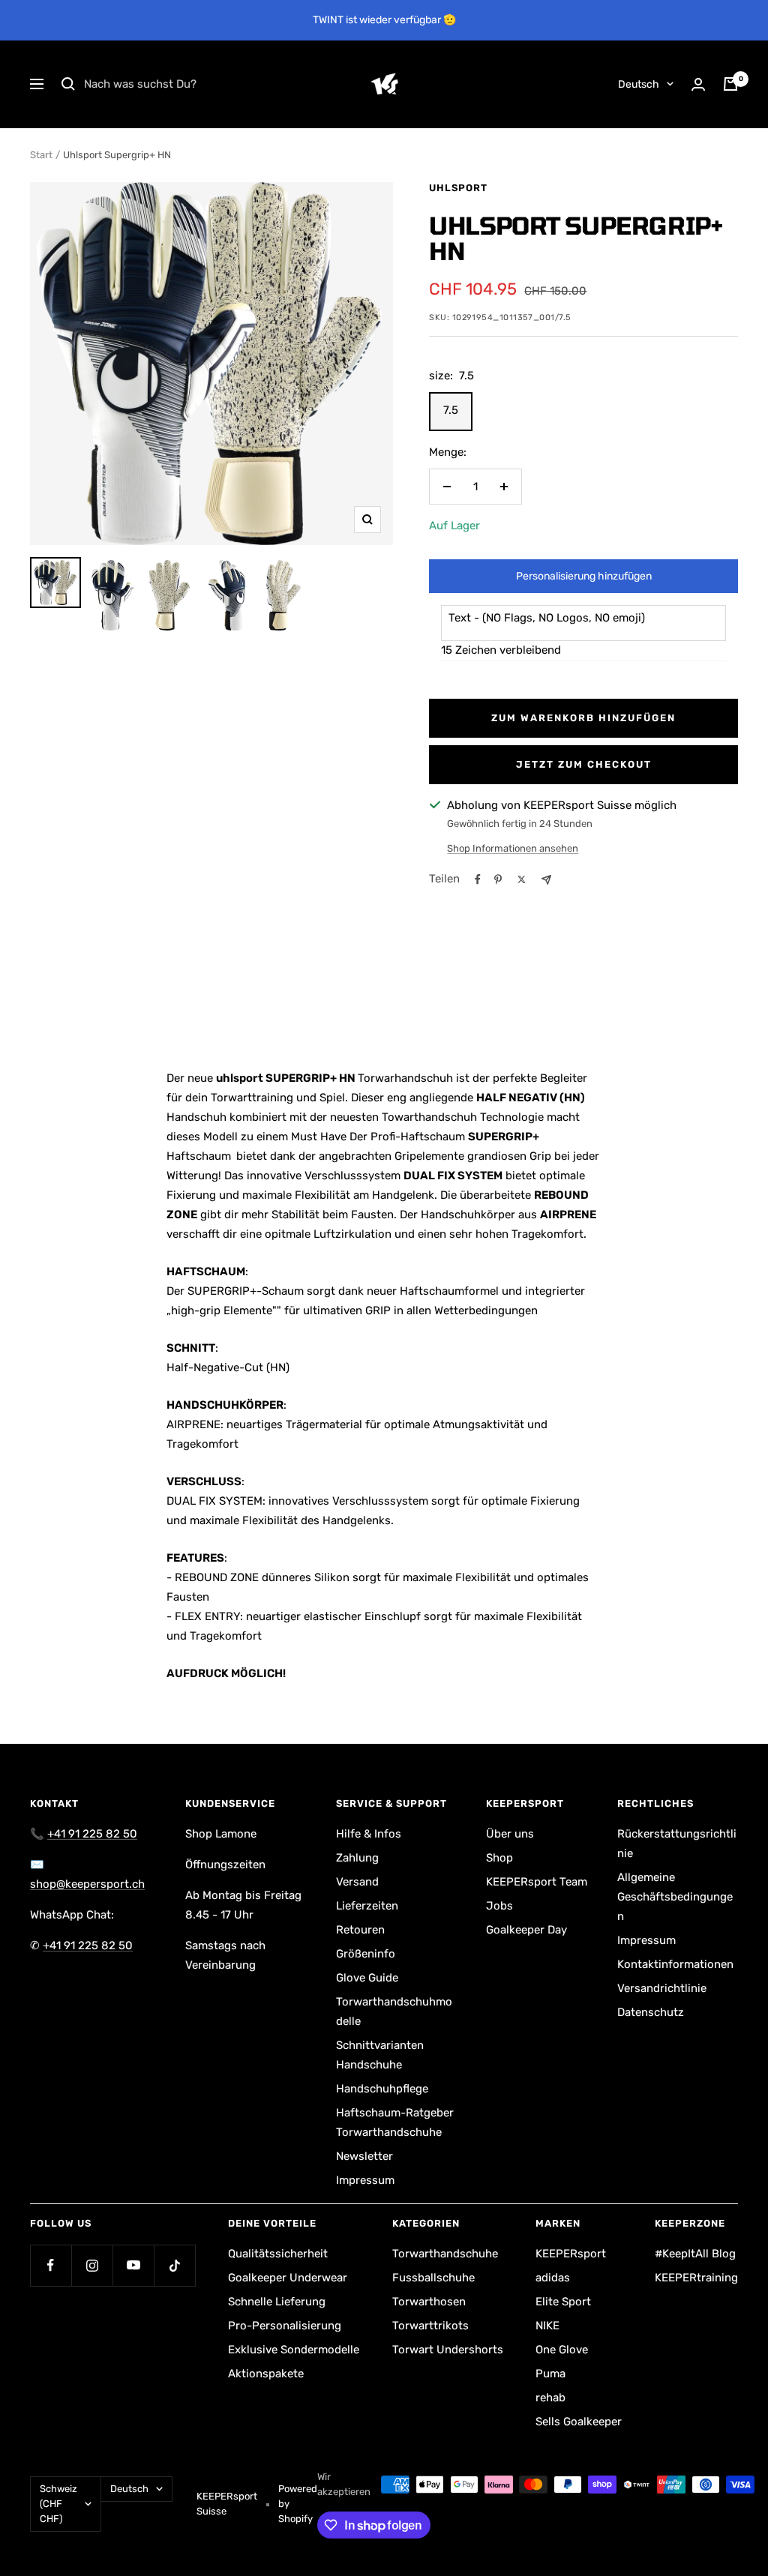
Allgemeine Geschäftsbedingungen (675, 1897)
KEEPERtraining (696, 2278)
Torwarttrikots (430, 2326)
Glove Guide (367, 1978)
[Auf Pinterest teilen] (498, 879)
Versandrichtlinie (662, 1988)
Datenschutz (651, 2012)
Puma (550, 2374)
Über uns (510, 1834)
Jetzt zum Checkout (584, 764)
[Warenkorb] (730, 84)
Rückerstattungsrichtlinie (677, 1844)
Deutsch (639, 84)
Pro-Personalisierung (285, 2326)
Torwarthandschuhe (445, 2254)
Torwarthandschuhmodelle (394, 2011)
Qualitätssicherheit (278, 2254)
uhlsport (458, 188)
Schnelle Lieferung (277, 2302)
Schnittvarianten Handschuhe (380, 2055)
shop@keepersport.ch (87, 1884)
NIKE (547, 2326)
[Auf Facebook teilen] (478, 879)
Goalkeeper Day (526, 1930)
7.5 (451, 410)
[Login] (698, 84)
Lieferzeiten (367, 1906)
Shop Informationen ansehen (513, 848)
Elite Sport (563, 2302)
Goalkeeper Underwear (288, 2278)
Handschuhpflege (382, 2089)
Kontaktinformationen (675, 1964)
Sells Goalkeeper (579, 2422)
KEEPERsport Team (537, 1882)
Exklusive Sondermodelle (294, 2350)
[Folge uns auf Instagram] (92, 2265)
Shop (499, 1858)
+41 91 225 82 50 (92, 1834)
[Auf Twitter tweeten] (522, 879)
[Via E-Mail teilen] (546, 880)
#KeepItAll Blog (695, 2254)
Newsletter (364, 2156)
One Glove (562, 2350)
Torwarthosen (429, 2302)
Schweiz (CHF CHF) (58, 2504)
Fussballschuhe (433, 2278)
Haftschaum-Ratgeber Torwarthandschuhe (395, 2122)
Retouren (360, 1930)
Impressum (365, 2180)
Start (41, 155)
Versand (357, 1882)
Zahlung (357, 1858)
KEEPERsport (571, 2254)
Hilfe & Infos (369, 1834)
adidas (553, 2278)
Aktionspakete (266, 2374)
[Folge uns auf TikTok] (174, 2265)
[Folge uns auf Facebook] (51, 2265)
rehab (550, 2398)
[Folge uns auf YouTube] (133, 2265)
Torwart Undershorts (448, 2350)
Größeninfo (366, 1954)
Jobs (499, 1906)
